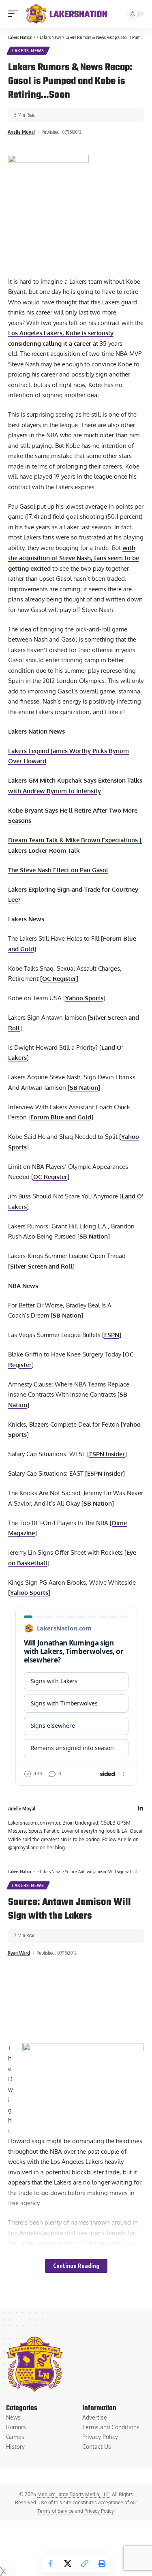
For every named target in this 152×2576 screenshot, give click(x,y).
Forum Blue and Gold (61, 1117)
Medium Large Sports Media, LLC (73, 2494)
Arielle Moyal (21, 132)
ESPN (112, 1335)
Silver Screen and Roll (41, 1266)
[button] (15, 14)
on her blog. (53, 1847)
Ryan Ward (19, 1953)
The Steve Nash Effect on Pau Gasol (58, 870)
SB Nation (84, 1088)
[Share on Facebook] (51, 2563)
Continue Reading (76, 2266)
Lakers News (28, 51)
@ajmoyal (19, 1847)
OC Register (59, 979)
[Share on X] (68, 2563)
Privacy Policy (99, 2511)
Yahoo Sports (84, 998)
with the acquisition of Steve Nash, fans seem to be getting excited (74, 558)
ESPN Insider (107, 1454)
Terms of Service (56, 2511)
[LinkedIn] (141, 1809)
